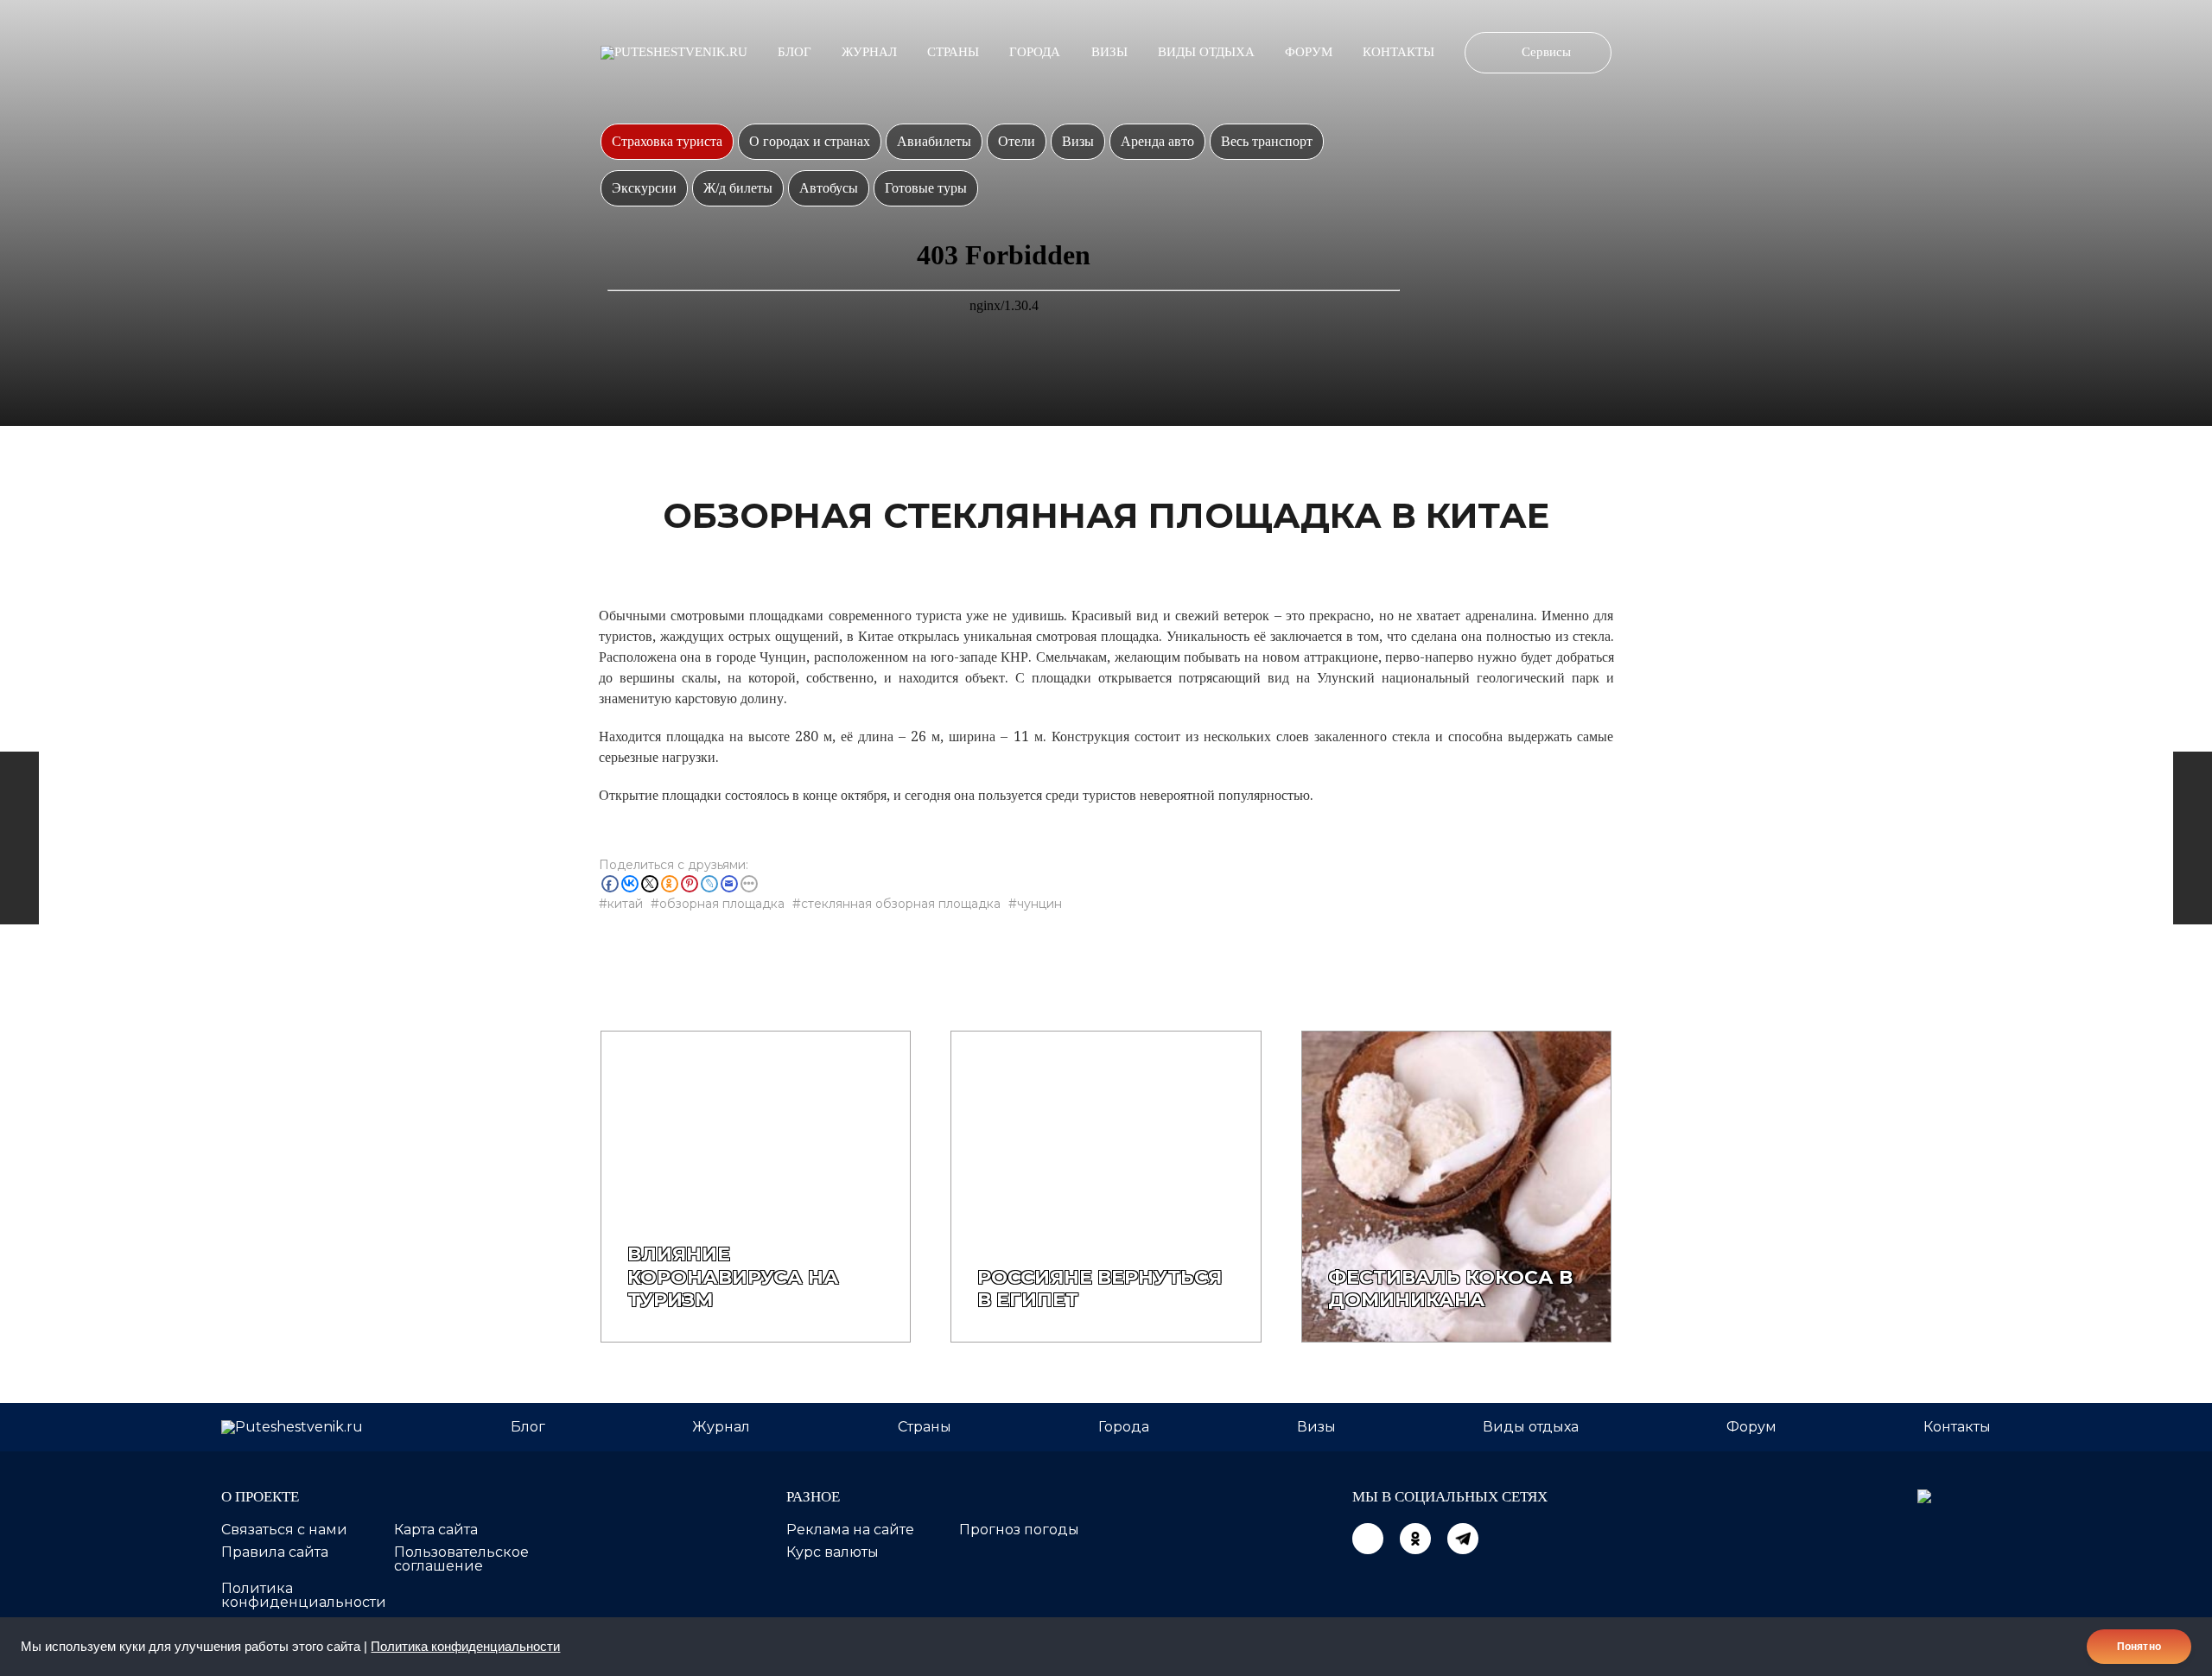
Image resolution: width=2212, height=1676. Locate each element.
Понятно (2139, 1647)
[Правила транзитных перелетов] (19, 838)
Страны (953, 52)
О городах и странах (810, 141)
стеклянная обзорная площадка (901, 904)
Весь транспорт (1267, 141)
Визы (1109, 52)
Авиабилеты (934, 141)
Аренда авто (1157, 141)
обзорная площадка (722, 904)
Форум (1309, 52)
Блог (795, 52)
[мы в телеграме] (1463, 1539)
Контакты (1398, 52)
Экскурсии (644, 188)
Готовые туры (926, 188)
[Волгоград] (2193, 838)
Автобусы (829, 188)
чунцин (1039, 904)
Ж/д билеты (738, 188)
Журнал (869, 52)
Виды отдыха (1206, 52)
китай (625, 904)
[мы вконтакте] (1368, 1539)
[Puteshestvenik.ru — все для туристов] (674, 53)
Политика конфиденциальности (465, 1647)
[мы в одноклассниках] (1415, 1539)
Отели (1017, 141)
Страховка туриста (667, 141)
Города (1035, 52)
